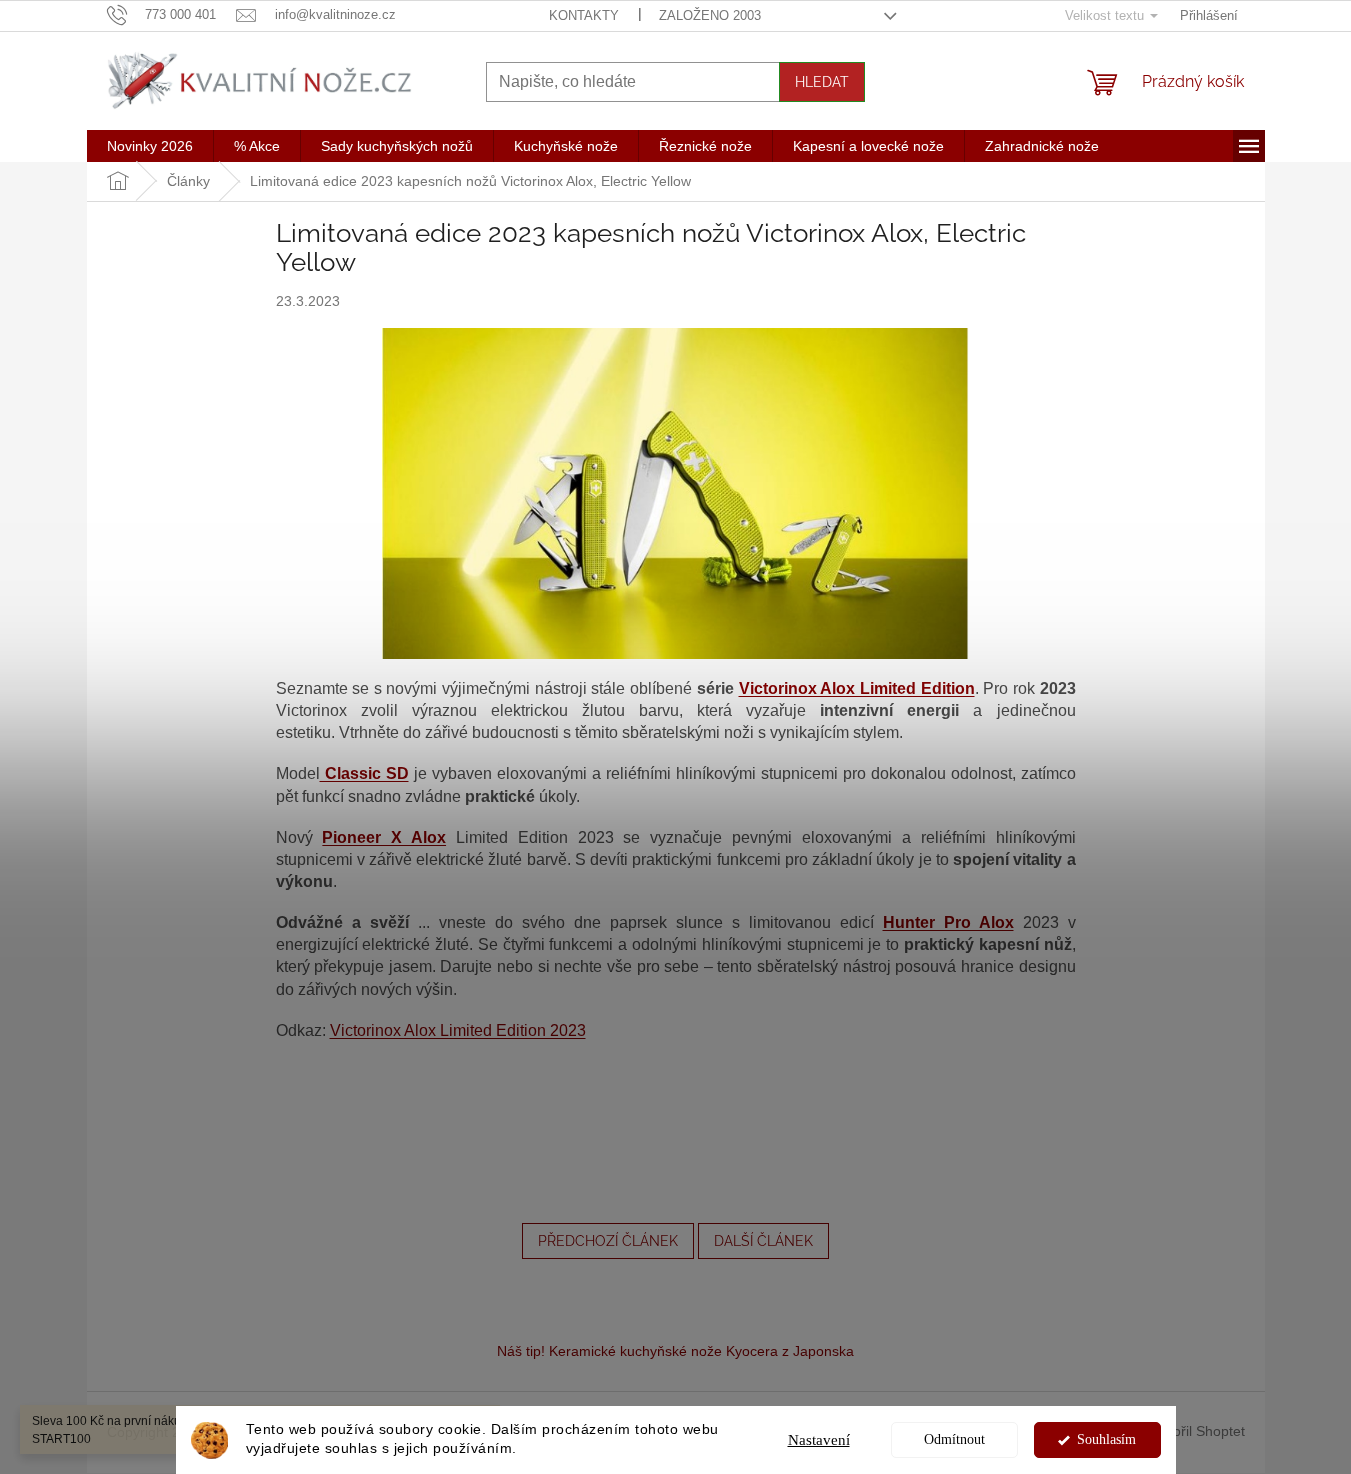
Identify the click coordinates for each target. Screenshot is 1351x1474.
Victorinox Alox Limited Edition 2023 (458, 1030)
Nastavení (819, 1440)
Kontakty (584, 15)
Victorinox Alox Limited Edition (857, 688)
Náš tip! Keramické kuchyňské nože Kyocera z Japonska (675, 1351)
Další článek (763, 1241)
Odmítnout (954, 1439)
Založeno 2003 (710, 15)
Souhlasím (1106, 1439)
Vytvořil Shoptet (1196, 1431)
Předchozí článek (608, 1241)
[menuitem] (150, 146)
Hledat (822, 82)
